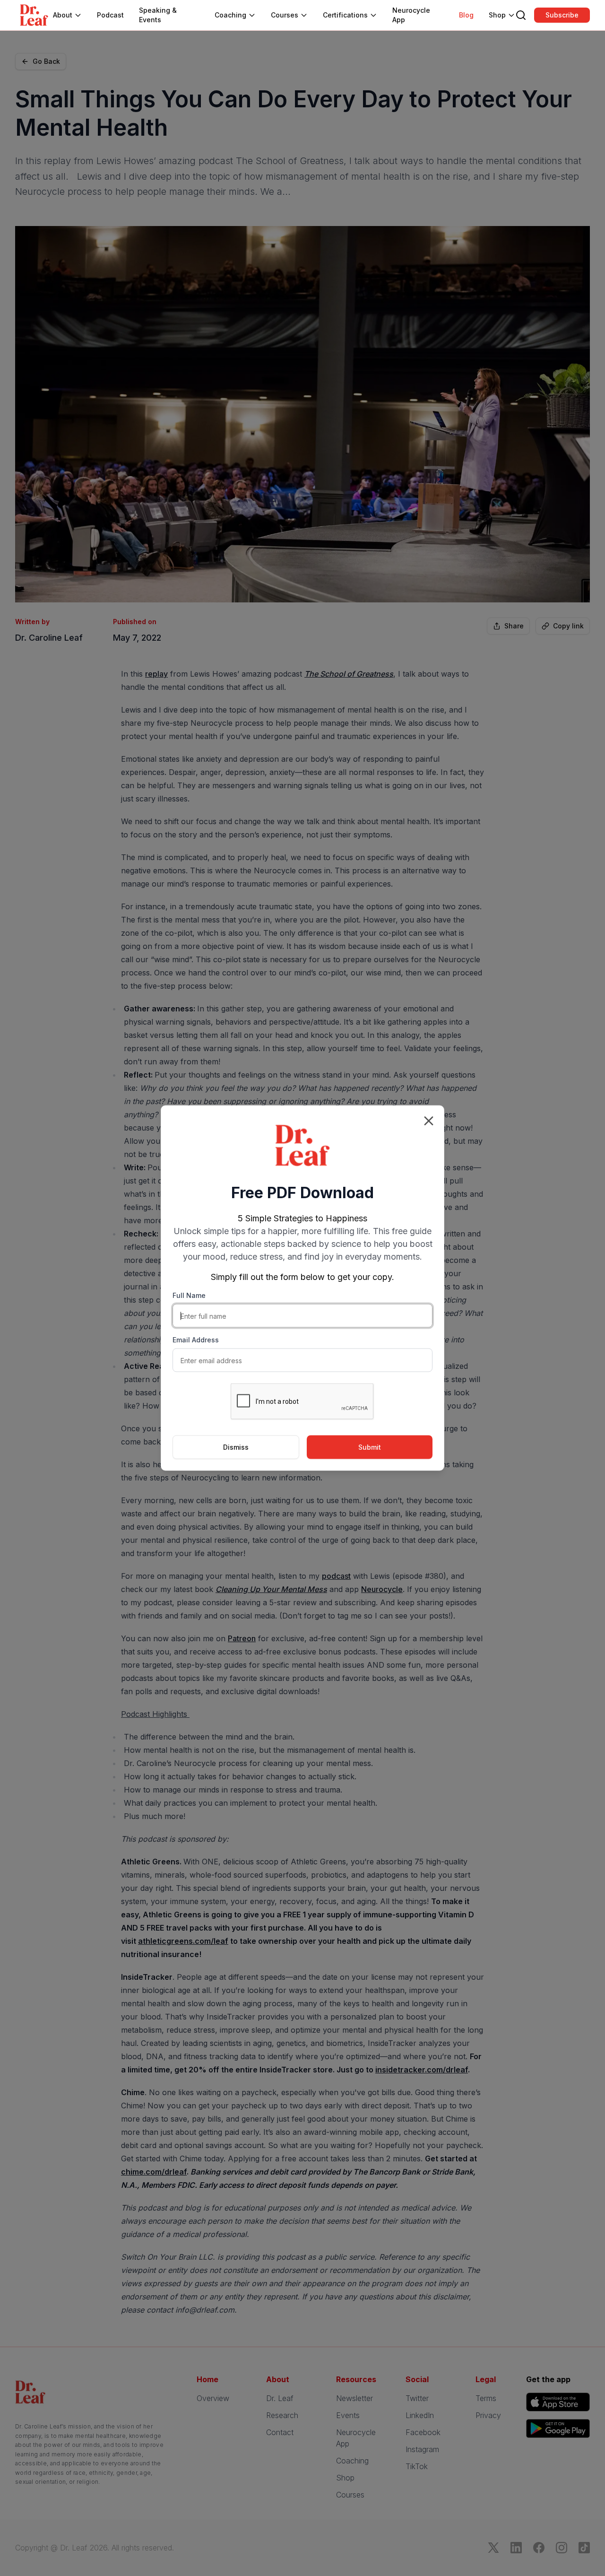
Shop (497, 15)
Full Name (189, 1295)
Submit (370, 1447)
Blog (466, 15)
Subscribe (562, 15)
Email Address (196, 1340)
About (63, 15)
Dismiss (236, 1447)
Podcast (110, 15)
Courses (285, 15)
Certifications (345, 15)
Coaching (230, 15)
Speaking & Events (158, 15)
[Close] (429, 1121)
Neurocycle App (411, 15)
